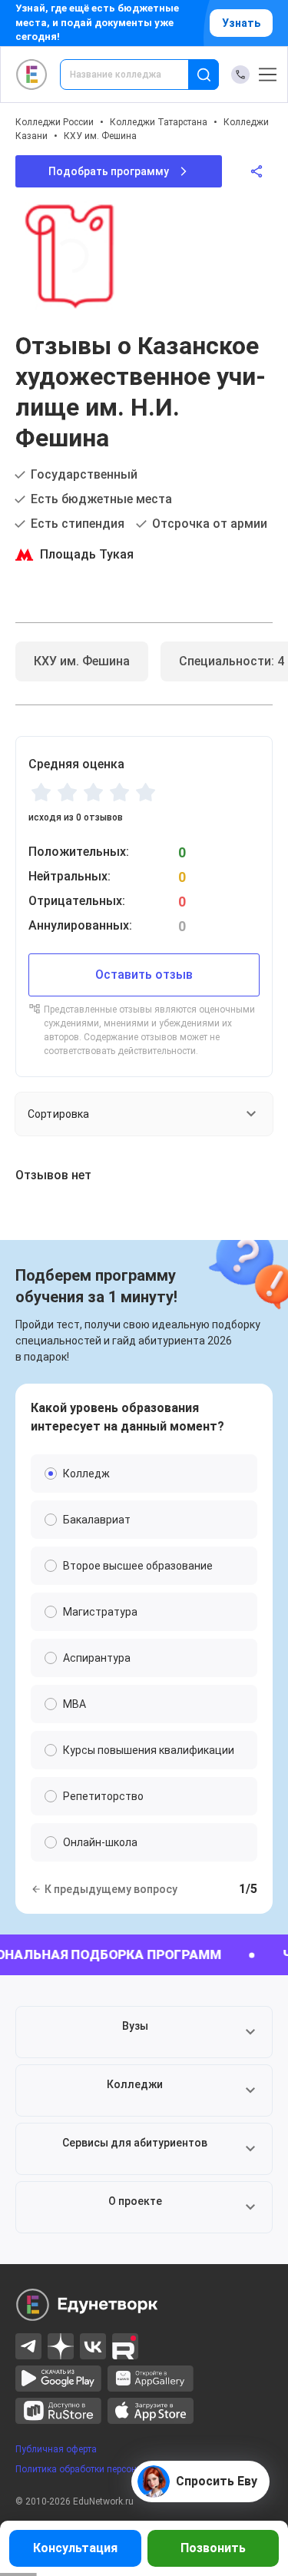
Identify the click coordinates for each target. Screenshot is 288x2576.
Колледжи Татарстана (159, 122)
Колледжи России (55, 122)
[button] (144, 2032)
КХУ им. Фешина (100, 136)
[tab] (82, 661)
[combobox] (135, 75)
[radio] (41, 792)
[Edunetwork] (32, 75)
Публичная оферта (56, 2449)
